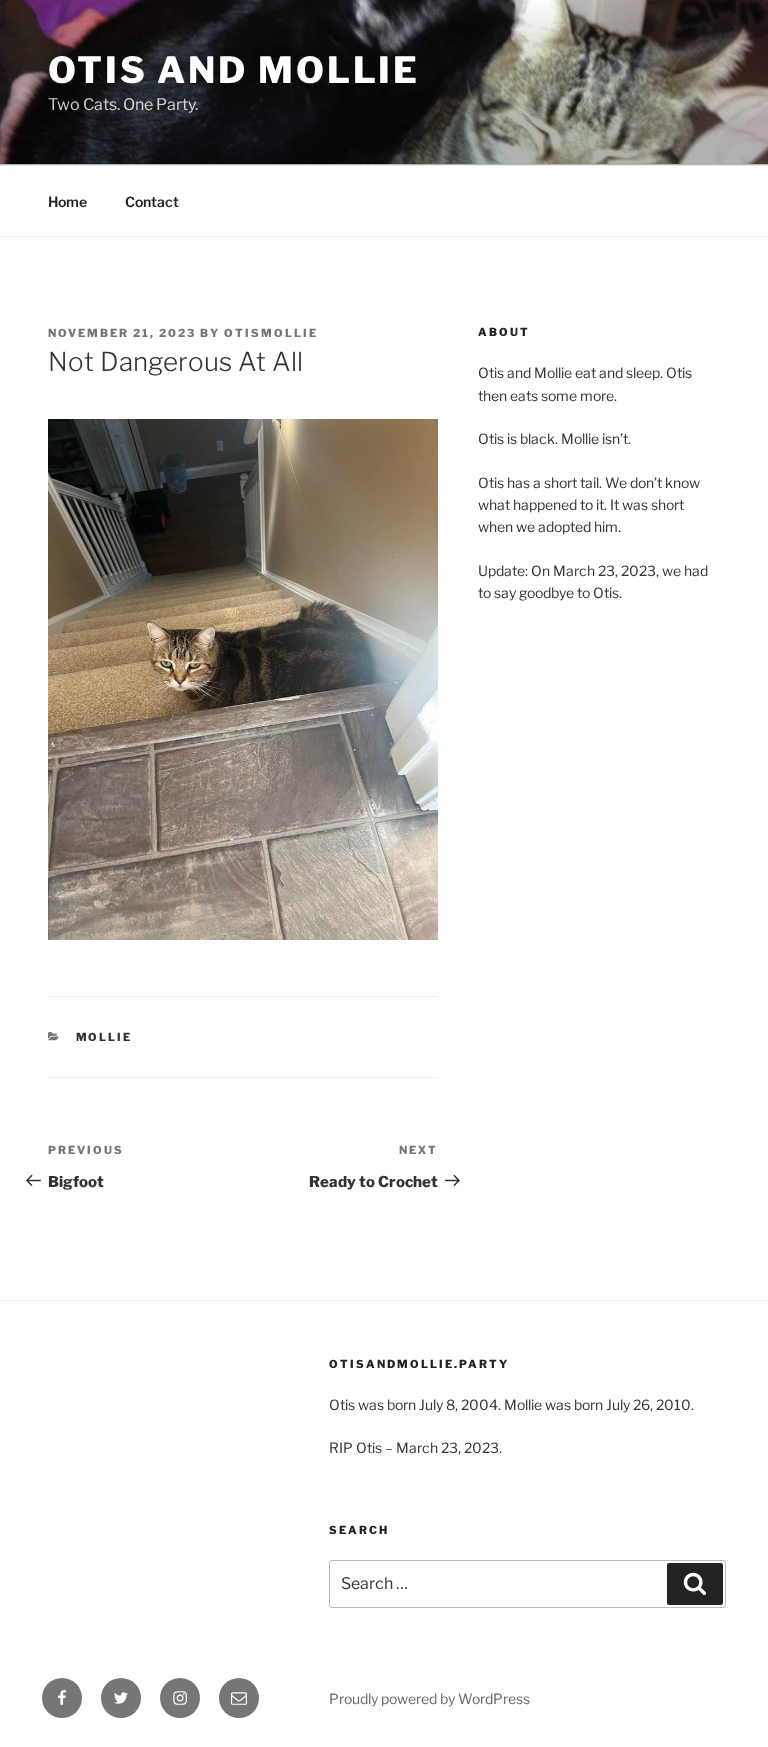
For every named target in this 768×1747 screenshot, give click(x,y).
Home (67, 201)
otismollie (271, 333)
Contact (152, 201)
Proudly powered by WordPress (429, 1698)
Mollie (104, 1037)
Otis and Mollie (234, 70)
